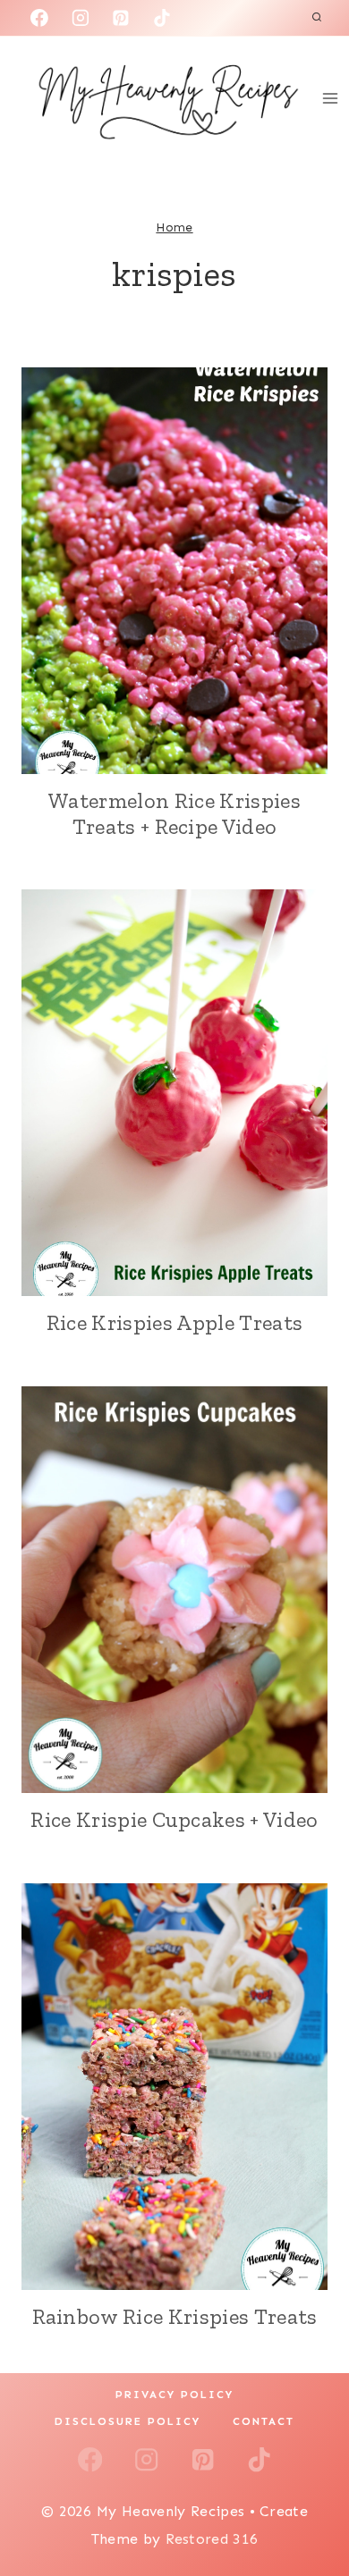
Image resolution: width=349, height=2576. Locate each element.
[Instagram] (81, 18)
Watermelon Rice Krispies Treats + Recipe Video (174, 813)
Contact (264, 2421)
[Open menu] (331, 98)
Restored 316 (212, 2539)
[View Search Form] (317, 18)
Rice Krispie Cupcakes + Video (174, 1819)
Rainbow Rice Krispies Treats (175, 2316)
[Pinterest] (121, 18)
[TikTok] (162, 18)
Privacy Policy (174, 2395)
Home (174, 227)
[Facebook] (39, 18)
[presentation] (174, 571)
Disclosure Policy (128, 2421)
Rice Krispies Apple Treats (174, 1322)
